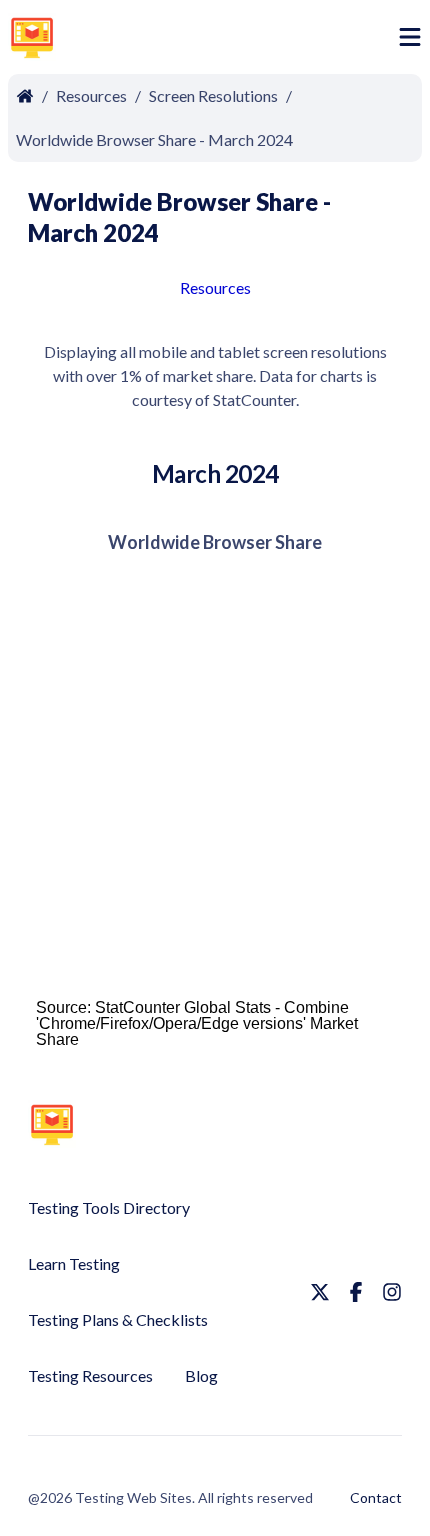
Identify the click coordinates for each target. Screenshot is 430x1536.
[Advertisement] (231, 41)
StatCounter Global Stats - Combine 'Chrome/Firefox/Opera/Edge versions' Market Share (197, 1023)
